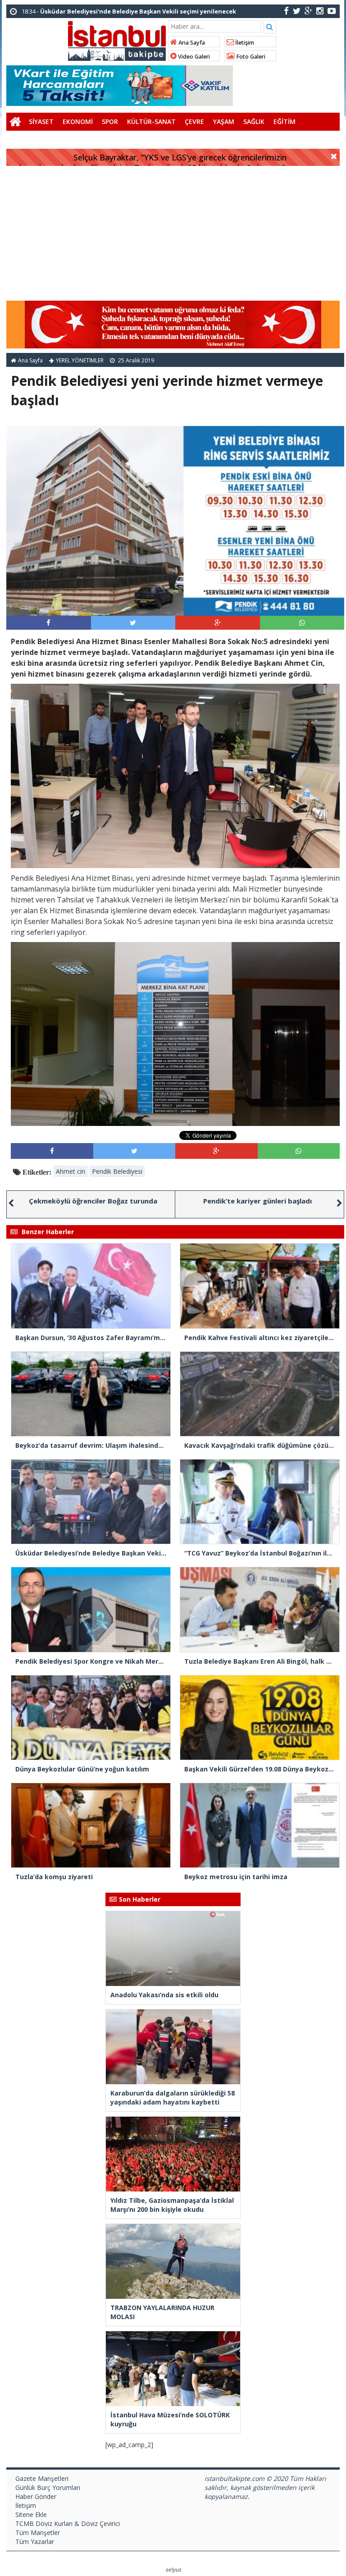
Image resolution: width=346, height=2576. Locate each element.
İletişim (244, 43)
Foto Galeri (250, 57)
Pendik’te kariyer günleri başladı (257, 1201)
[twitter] (297, 11)
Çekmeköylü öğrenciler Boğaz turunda (93, 1201)
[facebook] (286, 11)
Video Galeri (193, 57)
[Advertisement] (173, 233)
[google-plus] (308, 11)
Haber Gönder (36, 2496)
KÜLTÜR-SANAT (151, 121)
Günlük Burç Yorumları (48, 2487)
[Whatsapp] (302, 622)
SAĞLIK (254, 121)
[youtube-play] (332, 11)
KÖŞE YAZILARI (33, 140)
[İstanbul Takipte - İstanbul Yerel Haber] (117, 39)
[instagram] (320, 11)
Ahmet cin (71, 1171)
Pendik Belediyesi (117, 1171)
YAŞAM (224, 121)
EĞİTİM (285, 121)
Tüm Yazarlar (35, 2542)
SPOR (110, 121)
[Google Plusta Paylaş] (218, 622)
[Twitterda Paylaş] (133, 622)
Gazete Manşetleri (42, 2478)
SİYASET (41, 121)
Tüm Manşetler (38, 2533)
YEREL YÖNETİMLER (80, 360)
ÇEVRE (194, 121)
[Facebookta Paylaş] (48, 622)
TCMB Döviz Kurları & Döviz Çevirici (68, 2523)
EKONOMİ (78, 121)
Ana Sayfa (191, 43)
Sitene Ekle (31, 2514)
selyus (173, 2569)
